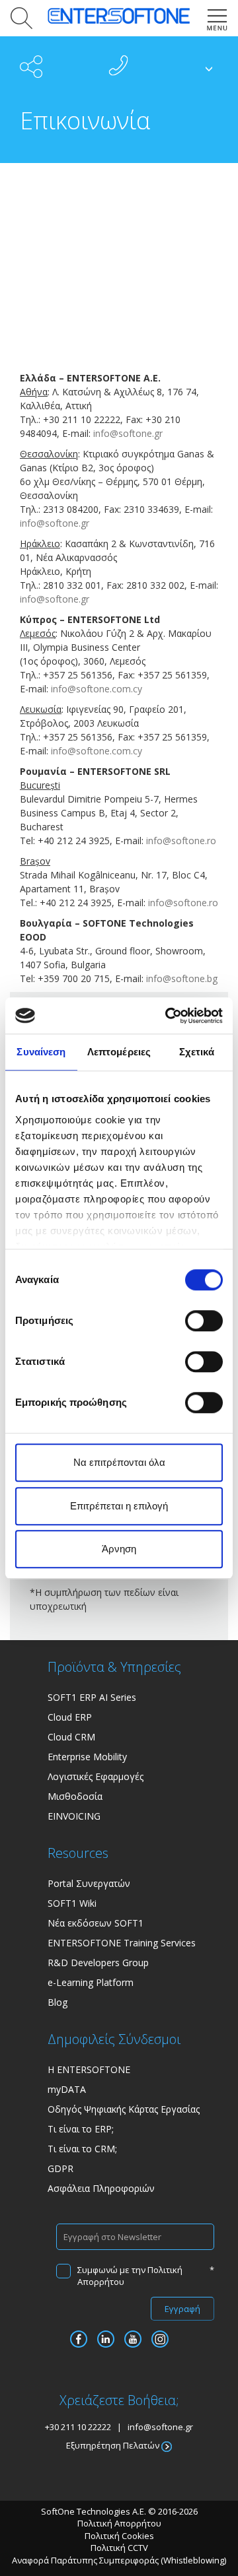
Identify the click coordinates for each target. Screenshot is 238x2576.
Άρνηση (119, 1549)
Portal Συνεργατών (89, 1883)
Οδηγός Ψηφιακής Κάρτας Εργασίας (124, 2109)
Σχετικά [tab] (197, 1052)
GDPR (60, 2168)
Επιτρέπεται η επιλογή (119, 1506)
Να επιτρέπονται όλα (119, 1462)
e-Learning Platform (91, 1982)
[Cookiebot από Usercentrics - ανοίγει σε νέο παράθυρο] (168, 1016)
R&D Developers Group (98, 1963)
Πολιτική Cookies (119, 2536)
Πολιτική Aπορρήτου (119, 2523)
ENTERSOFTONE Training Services (122, 1943)
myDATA (67, 2089)
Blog (58, 2002)
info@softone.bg (182, 978)
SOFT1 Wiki (72, 1903)
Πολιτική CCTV (119, 2548)
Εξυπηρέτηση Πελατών (114, 2445)
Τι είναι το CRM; (82, 2149)
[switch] (204, 1321)
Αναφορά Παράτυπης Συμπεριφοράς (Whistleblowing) (119, 2560)
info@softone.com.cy (95, 689)
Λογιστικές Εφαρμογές (96, 1776)
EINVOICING (74, 1816)
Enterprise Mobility (87, 1757)
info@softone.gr (128, 433)
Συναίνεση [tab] (41, 1052)
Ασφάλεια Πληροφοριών (101, 2188)
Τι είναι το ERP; (81, 2129)
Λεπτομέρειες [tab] (119, 1052)
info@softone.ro (181, 841)
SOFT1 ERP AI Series (92, 1697)
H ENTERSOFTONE (89, 2069)
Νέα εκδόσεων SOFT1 (96, 1923)
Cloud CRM (71, 1737)
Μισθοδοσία (75, 1796)
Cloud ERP (70, 1717)
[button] (19, 18)
